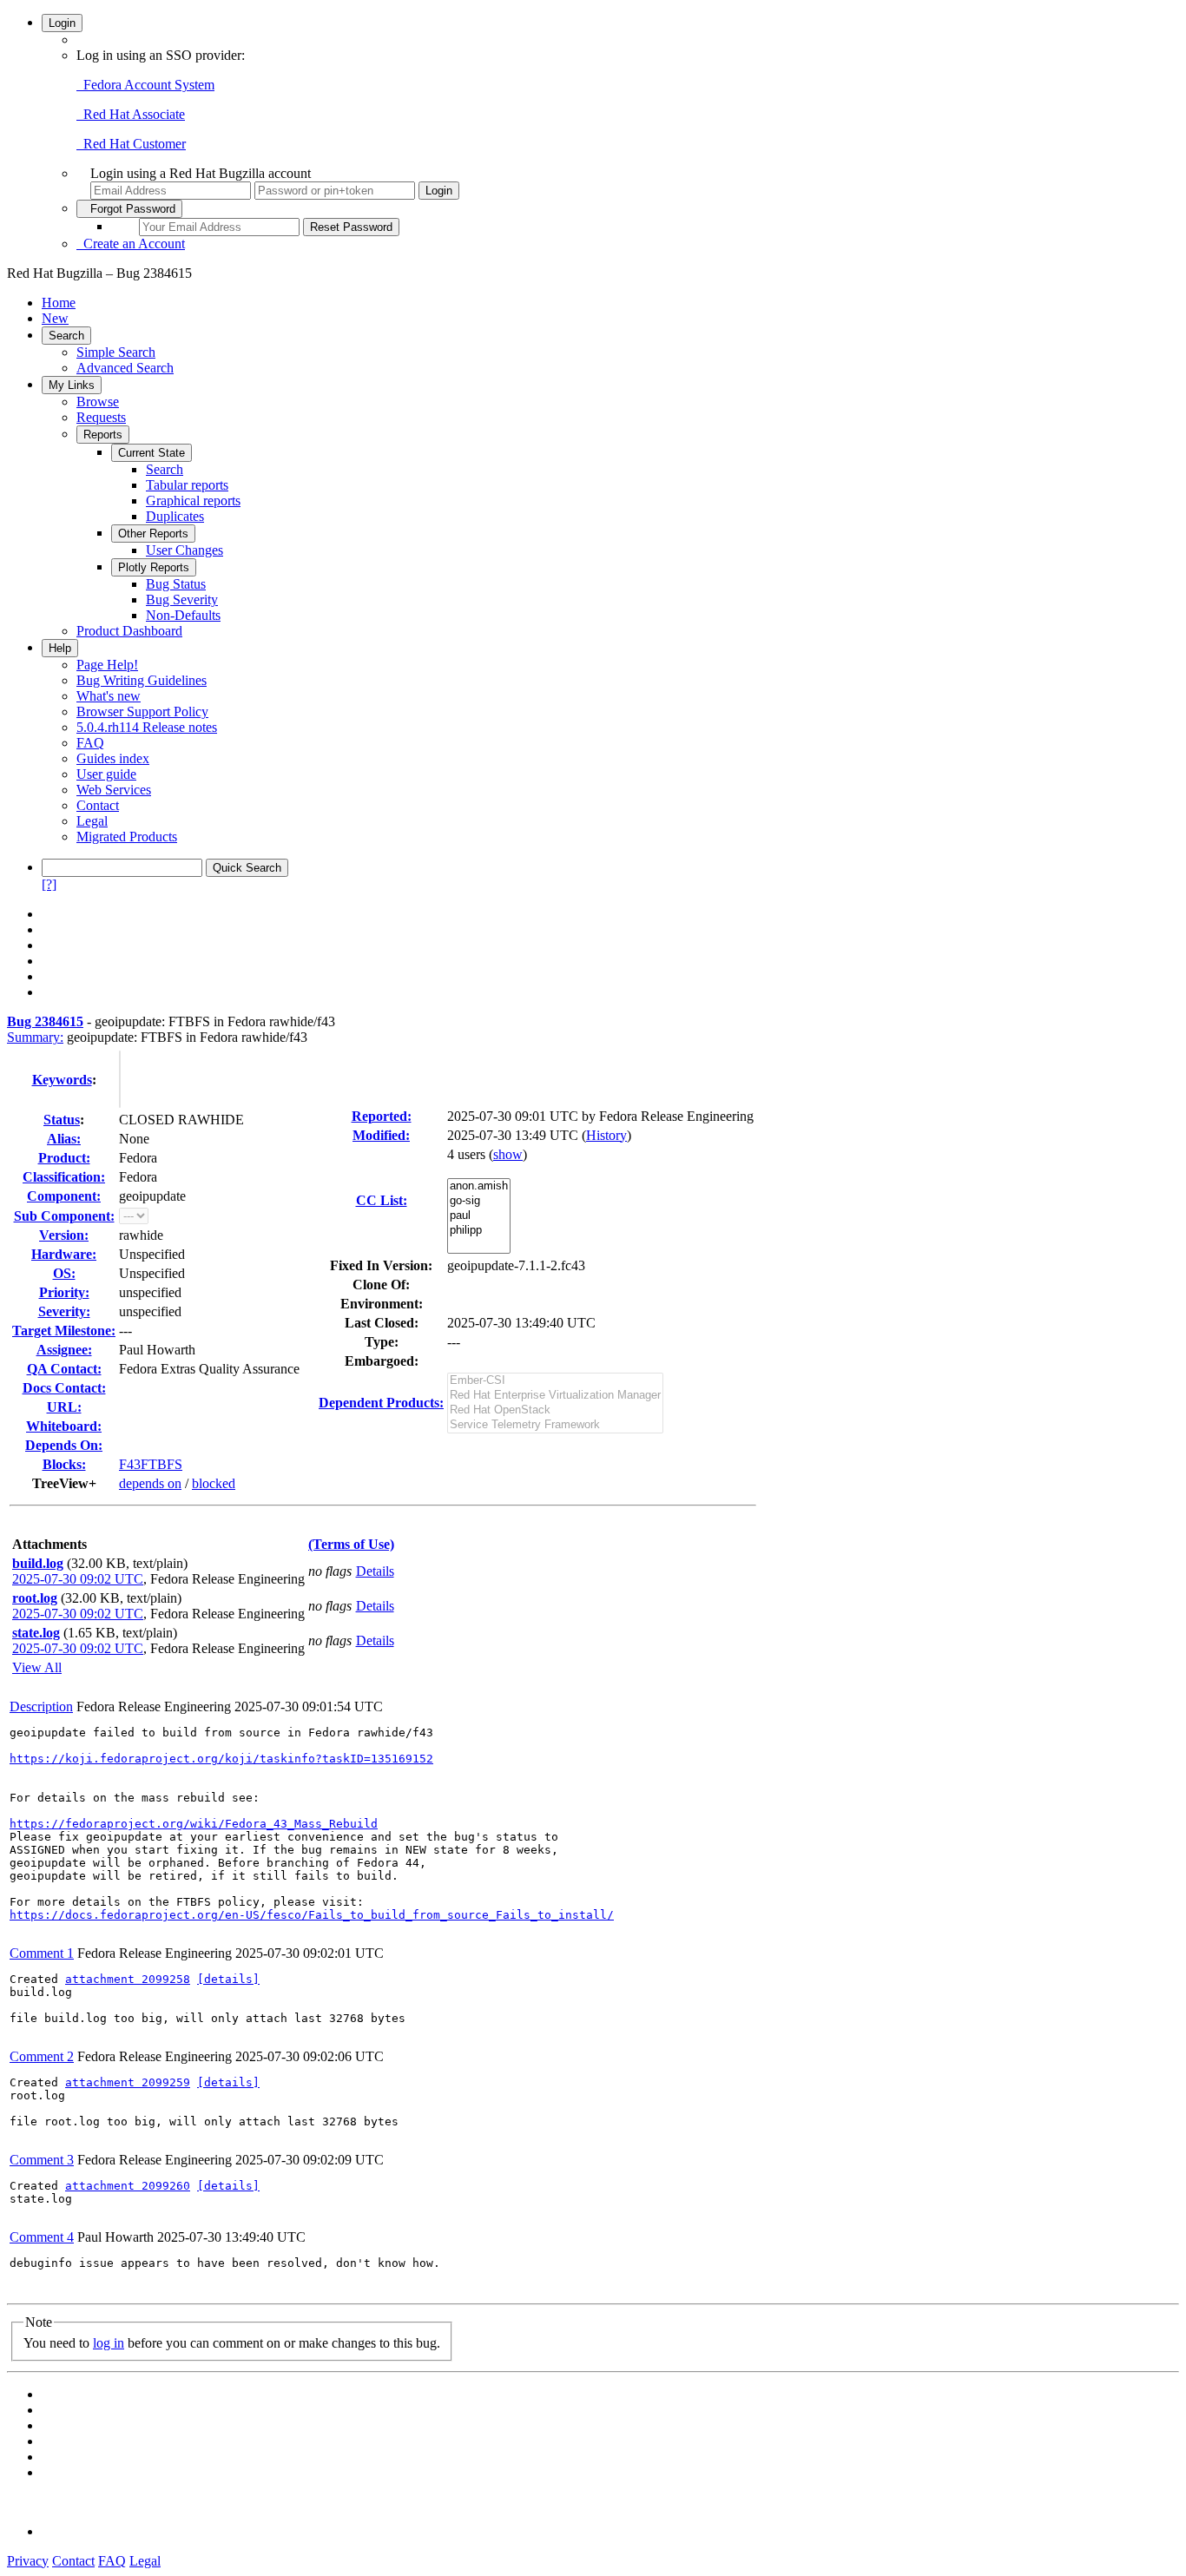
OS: (64, 1273)
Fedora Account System (145, 85)
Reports (103, 435)
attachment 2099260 (128, 2186)
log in (109, 2343)
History (606, 1135)
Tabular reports (187, 485)
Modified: (381, 1135)
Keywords (62, 1080)
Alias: (64, 1139)
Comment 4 (42, 2237)
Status (62, 1120)
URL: (64, 1407)
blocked (214, 1483)
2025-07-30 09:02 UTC (78, 1579)
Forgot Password (129, 209)
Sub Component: (64, 1216)
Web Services (114, 790)
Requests (101, 417)
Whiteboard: (64, 1426)
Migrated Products (127, 837)
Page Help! (107, 665)
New (55, 318)
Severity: (64, 1311)
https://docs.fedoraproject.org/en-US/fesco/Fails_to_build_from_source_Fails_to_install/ (312, 1915)
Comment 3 (42, 2160)
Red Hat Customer (131, 144)
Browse (98, 402)
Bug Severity (182, 600)
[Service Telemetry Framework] (555, 1425)
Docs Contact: (64, 1388)
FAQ (90, 743)
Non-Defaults (183, 615)
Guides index (113, 758)
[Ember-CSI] (555, 1381)
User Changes (184, 550)
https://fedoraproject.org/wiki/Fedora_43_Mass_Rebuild (194, 1824)
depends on (150, 1483)
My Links (72, 385)
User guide (106, 774)
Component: (64, 1196)
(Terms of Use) (351, 1544)
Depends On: (64, 1445)
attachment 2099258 (128, 1979)
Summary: (35, 1037)
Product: (64, 1158)
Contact (98, 805)
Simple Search (116, 352)
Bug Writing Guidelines (142, 680)
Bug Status (176, 584)
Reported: (382, 1116)
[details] (228, 1979)
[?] (49, 884)
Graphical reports (193, 501)
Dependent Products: (381, 1403)
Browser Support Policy (142, 712)
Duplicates (175, 516)
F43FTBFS (151, 1464)
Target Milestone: (64, 1331)
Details (375, 1571)
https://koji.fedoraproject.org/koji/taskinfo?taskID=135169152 (221, 1759)
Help (60, 648)
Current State (152, 453)
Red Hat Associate (131, 114)
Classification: (64, 1177)
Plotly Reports (154, 567)
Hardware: (64, 1254)
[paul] (479, 1216)
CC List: (382, 1200)
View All (37, 1667)
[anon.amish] (479, 1186)
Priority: (64, 1292)
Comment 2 (42, 2056)
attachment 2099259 (128, 2082)
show (508, 1154)
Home (59, 303)
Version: (64, 1235)
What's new (109, 696)
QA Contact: (64, 1369)
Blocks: (64, 1464)
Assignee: (64, 1350)
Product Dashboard (129, 631)
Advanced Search (125, 368)
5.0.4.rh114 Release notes (147, 727)
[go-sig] (479, 1201)
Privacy (28, 2561)
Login (62, 23)
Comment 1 (42, 1953)
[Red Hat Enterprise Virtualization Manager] (555, 1396)
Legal (92, 821)
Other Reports (153, 534)
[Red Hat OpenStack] (555, 1410)
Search (66, 336)
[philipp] (479, 1231)
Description (41, 1706)
